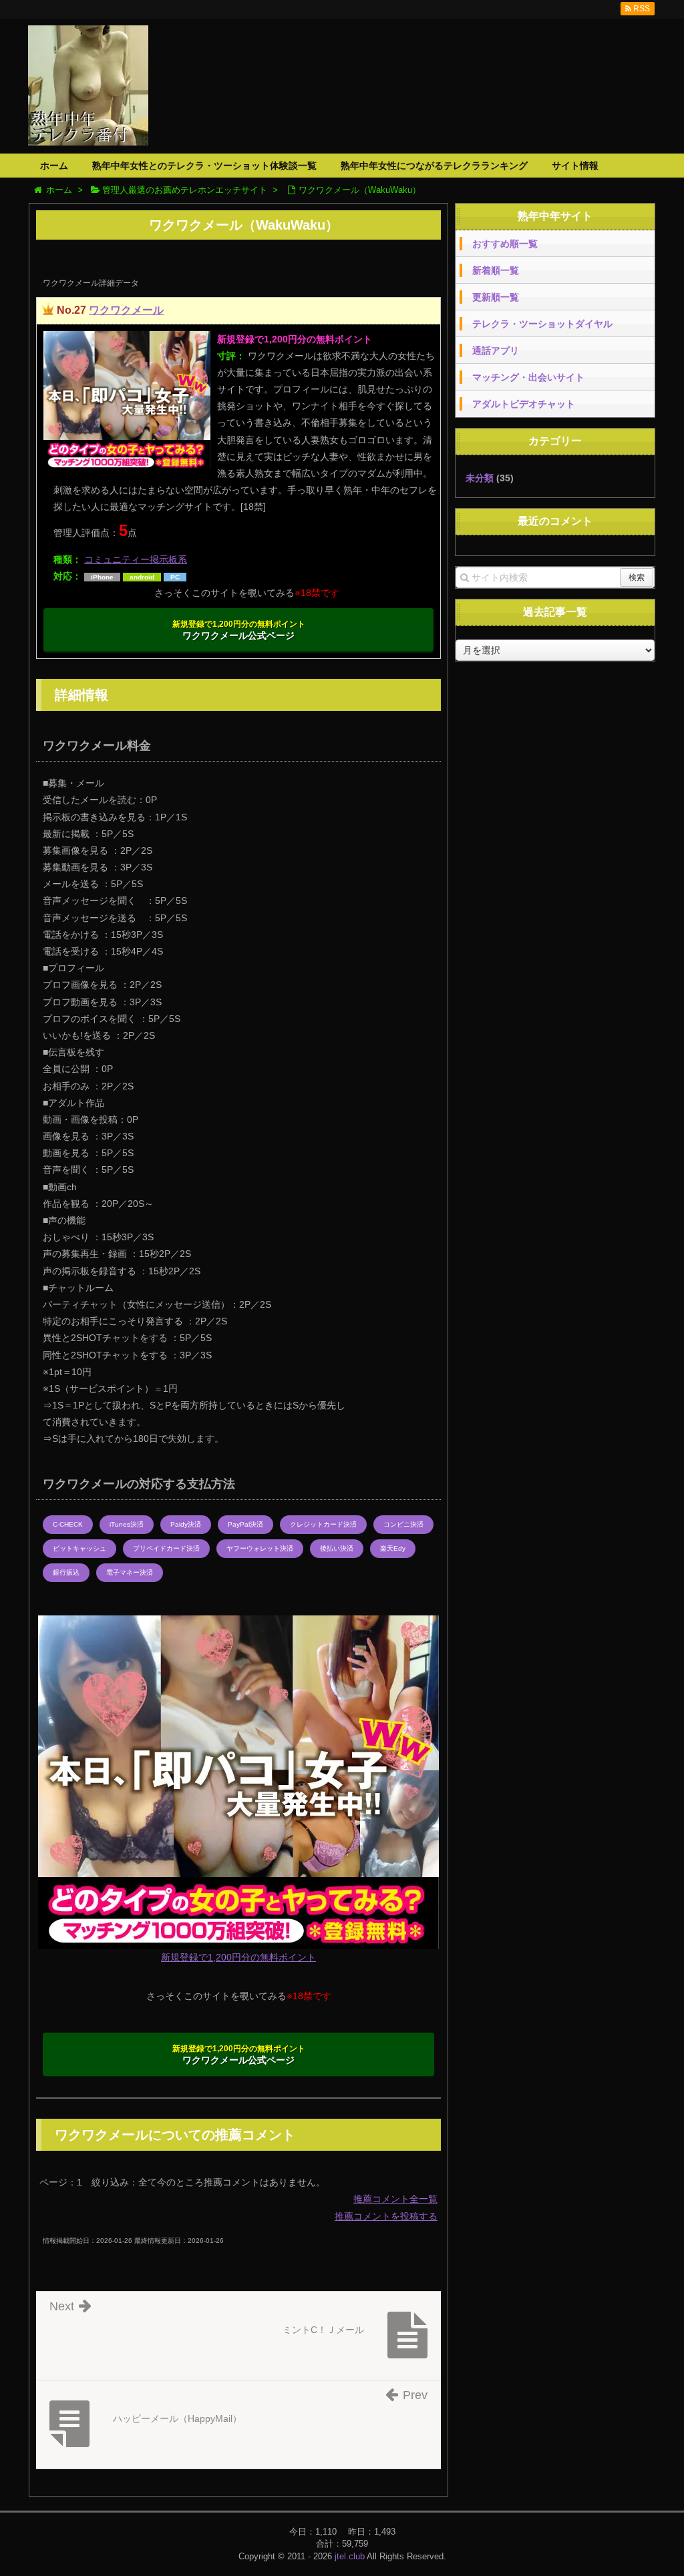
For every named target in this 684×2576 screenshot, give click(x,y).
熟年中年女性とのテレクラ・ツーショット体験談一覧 (204, 166)
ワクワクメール (126, 310)
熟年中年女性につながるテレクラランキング (434, 166)
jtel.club (350, 2556)
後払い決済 (337, 1548)
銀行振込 (66, 1572)
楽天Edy (393, 1548)
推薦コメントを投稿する (386, 2216)
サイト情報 (575, 166)
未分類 (480, 478)
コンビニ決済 (403, 1524)
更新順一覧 (496, 297)
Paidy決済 (186, 1524)
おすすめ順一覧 (505, 244)
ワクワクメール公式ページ (239, 630)
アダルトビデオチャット (524, 404)
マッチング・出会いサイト (528, 377)
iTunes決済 (127, 1524)
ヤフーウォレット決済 (260, 1548)
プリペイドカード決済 (166, 1548)
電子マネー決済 (130, 1572)
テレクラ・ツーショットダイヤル (542, 324)
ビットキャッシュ (79, 1548)
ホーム (54, 166)
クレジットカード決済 (323, 1524)
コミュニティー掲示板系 (136, 559)
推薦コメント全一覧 (395, 2199)
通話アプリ (496, 350)
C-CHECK (68, 1524)
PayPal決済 (245, 1524)
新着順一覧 (496, 270)
